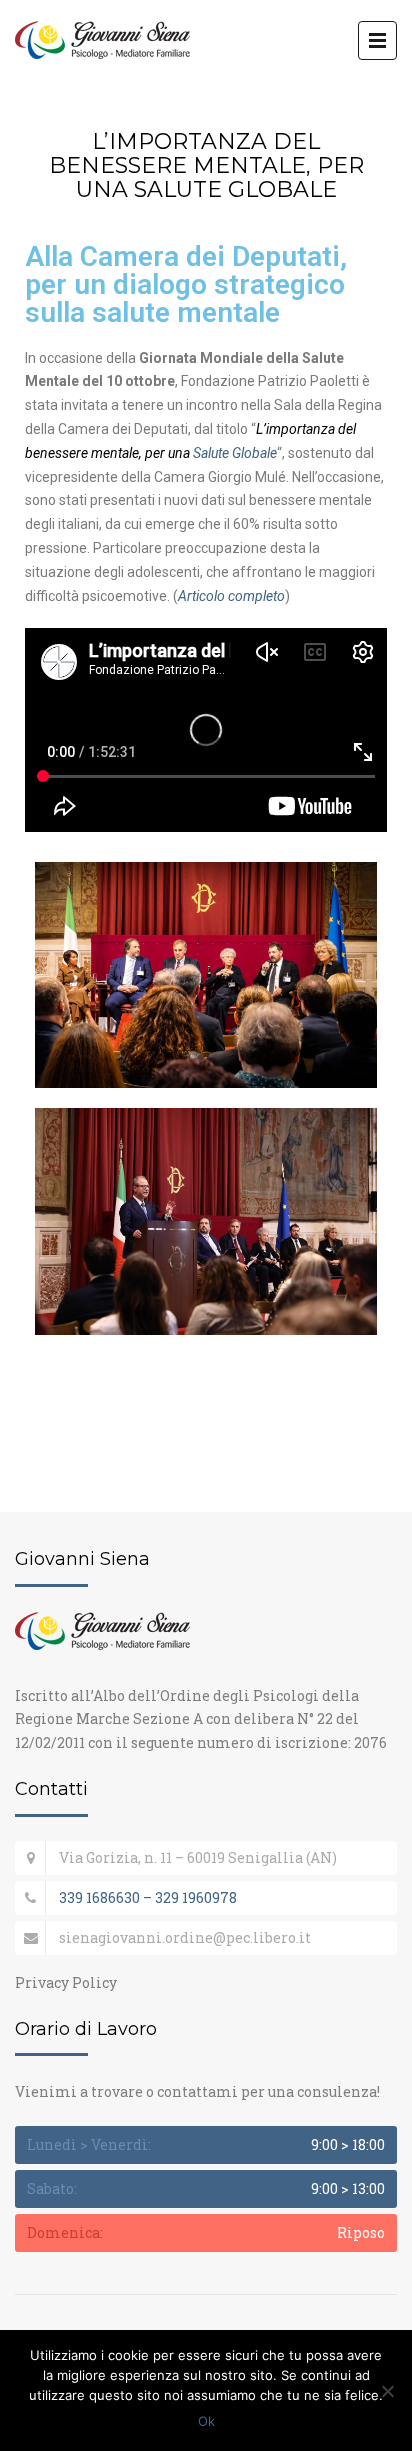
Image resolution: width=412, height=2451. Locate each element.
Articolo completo (231, 596)
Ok (206, 2421)
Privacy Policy (66, 1982)
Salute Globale (235, 453)
